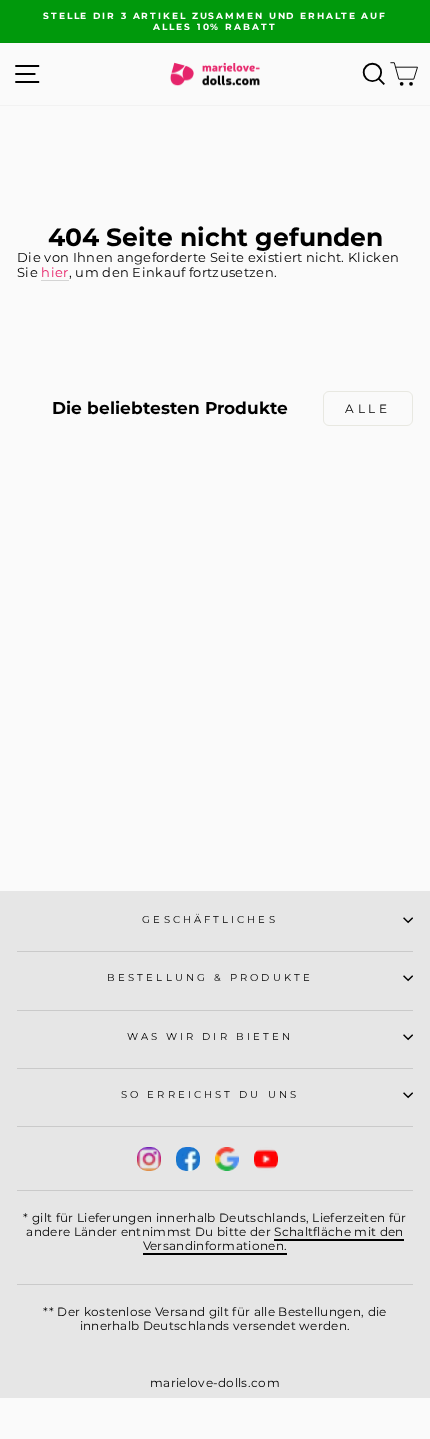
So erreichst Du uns (210, 1094)
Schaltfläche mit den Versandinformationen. (273, 1238)
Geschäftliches (209, 919)
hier (54, 272)
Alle (367, 408)
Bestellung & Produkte (210, 977)
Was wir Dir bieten (210, 1036)
